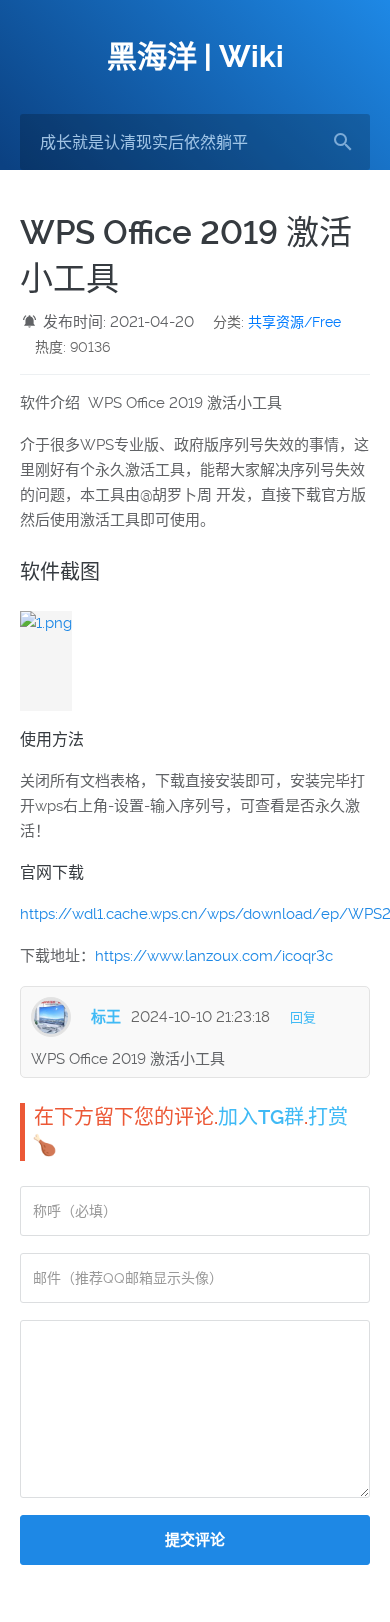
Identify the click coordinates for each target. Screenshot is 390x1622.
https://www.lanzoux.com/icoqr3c (214, 956)
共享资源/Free (294, 322)
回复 (303, 1017)
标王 (106, 1017)
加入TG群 (261, 1117)
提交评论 (195, 1540)
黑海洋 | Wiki (195, 56)
